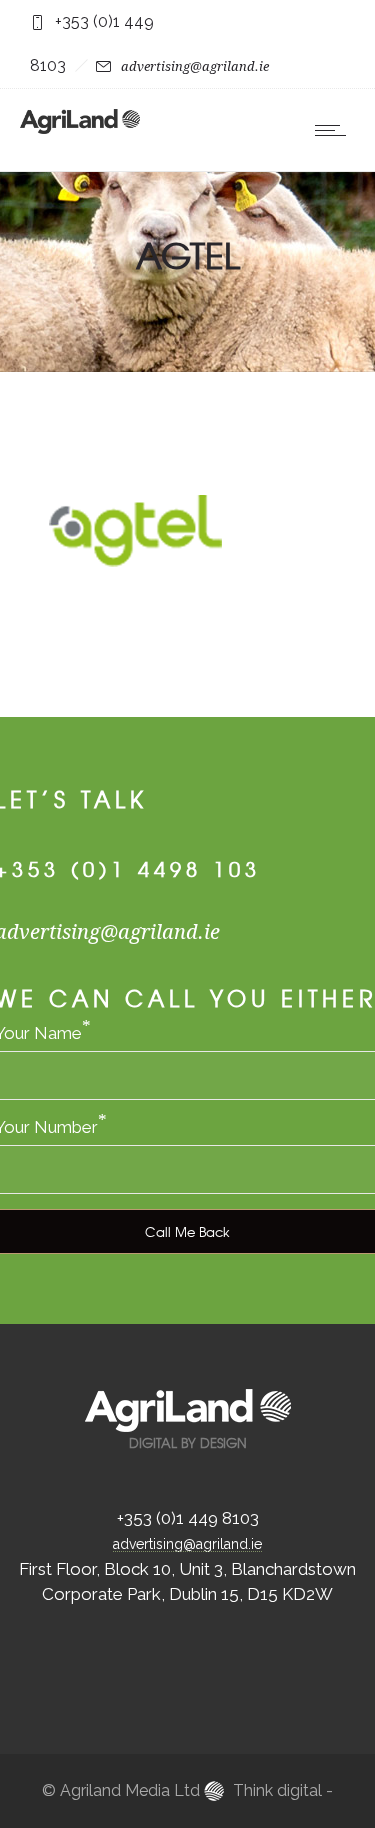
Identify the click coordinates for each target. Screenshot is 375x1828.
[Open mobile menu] (335, 130)
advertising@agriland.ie (195, 66)
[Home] (80, 128)
